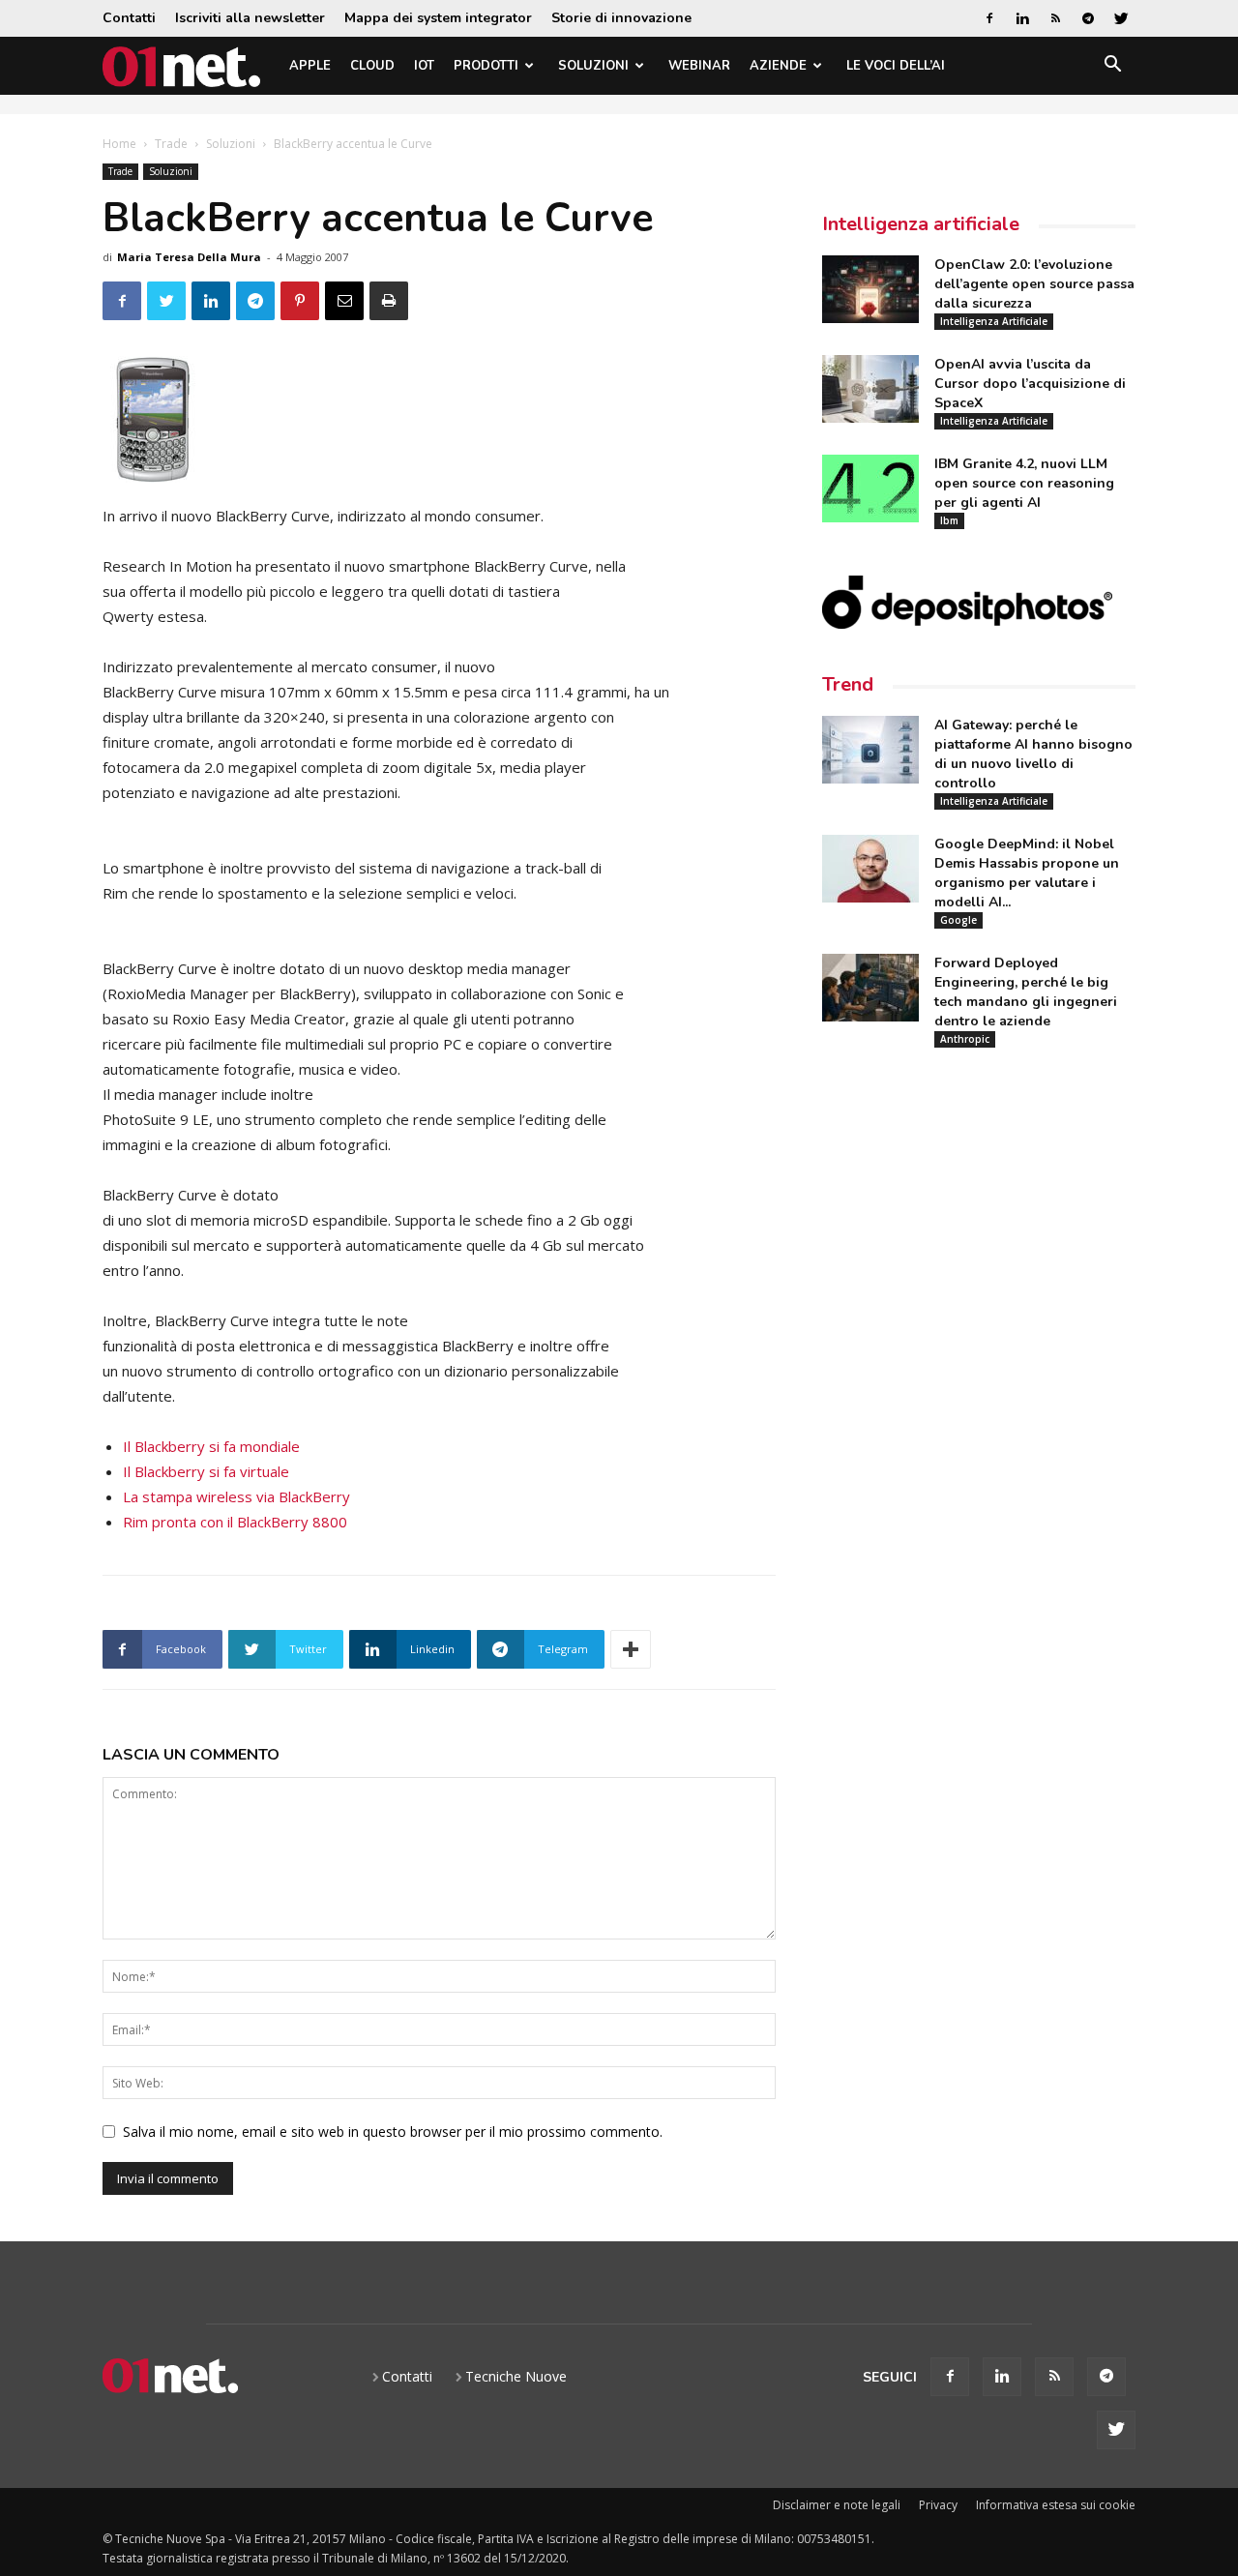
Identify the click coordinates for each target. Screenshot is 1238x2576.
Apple (310, 66)
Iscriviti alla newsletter (250, 18)
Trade (171, 144)
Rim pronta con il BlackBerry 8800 (235, 1522)
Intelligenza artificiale (921, 224)
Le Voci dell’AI (896, 66)
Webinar (699, 66)
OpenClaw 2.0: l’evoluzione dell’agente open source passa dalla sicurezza (1034, 284)
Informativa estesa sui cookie (1056, 2505)
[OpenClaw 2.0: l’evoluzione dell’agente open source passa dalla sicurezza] (870, 289)
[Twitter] (1121, 18)
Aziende (778, 66)
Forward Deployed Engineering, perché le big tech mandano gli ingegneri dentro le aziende (1026, 992)
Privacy (938, 2505)
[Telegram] (1088, 18)
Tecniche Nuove (516, 2376)
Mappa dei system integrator (438, 18)
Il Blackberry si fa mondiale (211, 1446)
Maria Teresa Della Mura (189, 257)
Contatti (129, 18)
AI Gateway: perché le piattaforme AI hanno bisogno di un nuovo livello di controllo (1033, 754)
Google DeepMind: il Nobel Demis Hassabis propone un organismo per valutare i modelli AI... (1027, 873)
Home (119, 144)
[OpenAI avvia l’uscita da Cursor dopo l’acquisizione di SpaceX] (870, 389)
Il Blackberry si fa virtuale (206, 1471)
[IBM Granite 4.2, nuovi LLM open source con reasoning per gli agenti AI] (870, 489)
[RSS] (1055, 18)
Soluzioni (593, 66)
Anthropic (965, 1039)
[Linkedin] (1022, 18)
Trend (848, 684)
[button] (1112, 67)
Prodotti (486, 66)
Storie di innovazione (621, 18)
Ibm (949, 520)
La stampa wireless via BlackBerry (236, 1496)
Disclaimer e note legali (837, 2505)
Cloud (372, 66)
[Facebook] (989, 18)
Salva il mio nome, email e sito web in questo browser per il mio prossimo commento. (393, 2132)
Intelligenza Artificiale (994, 321)
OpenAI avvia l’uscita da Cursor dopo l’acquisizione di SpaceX (1030, 384)
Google (958, 920)
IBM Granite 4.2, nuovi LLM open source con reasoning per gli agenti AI (1024, 483)
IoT (424, 66)
